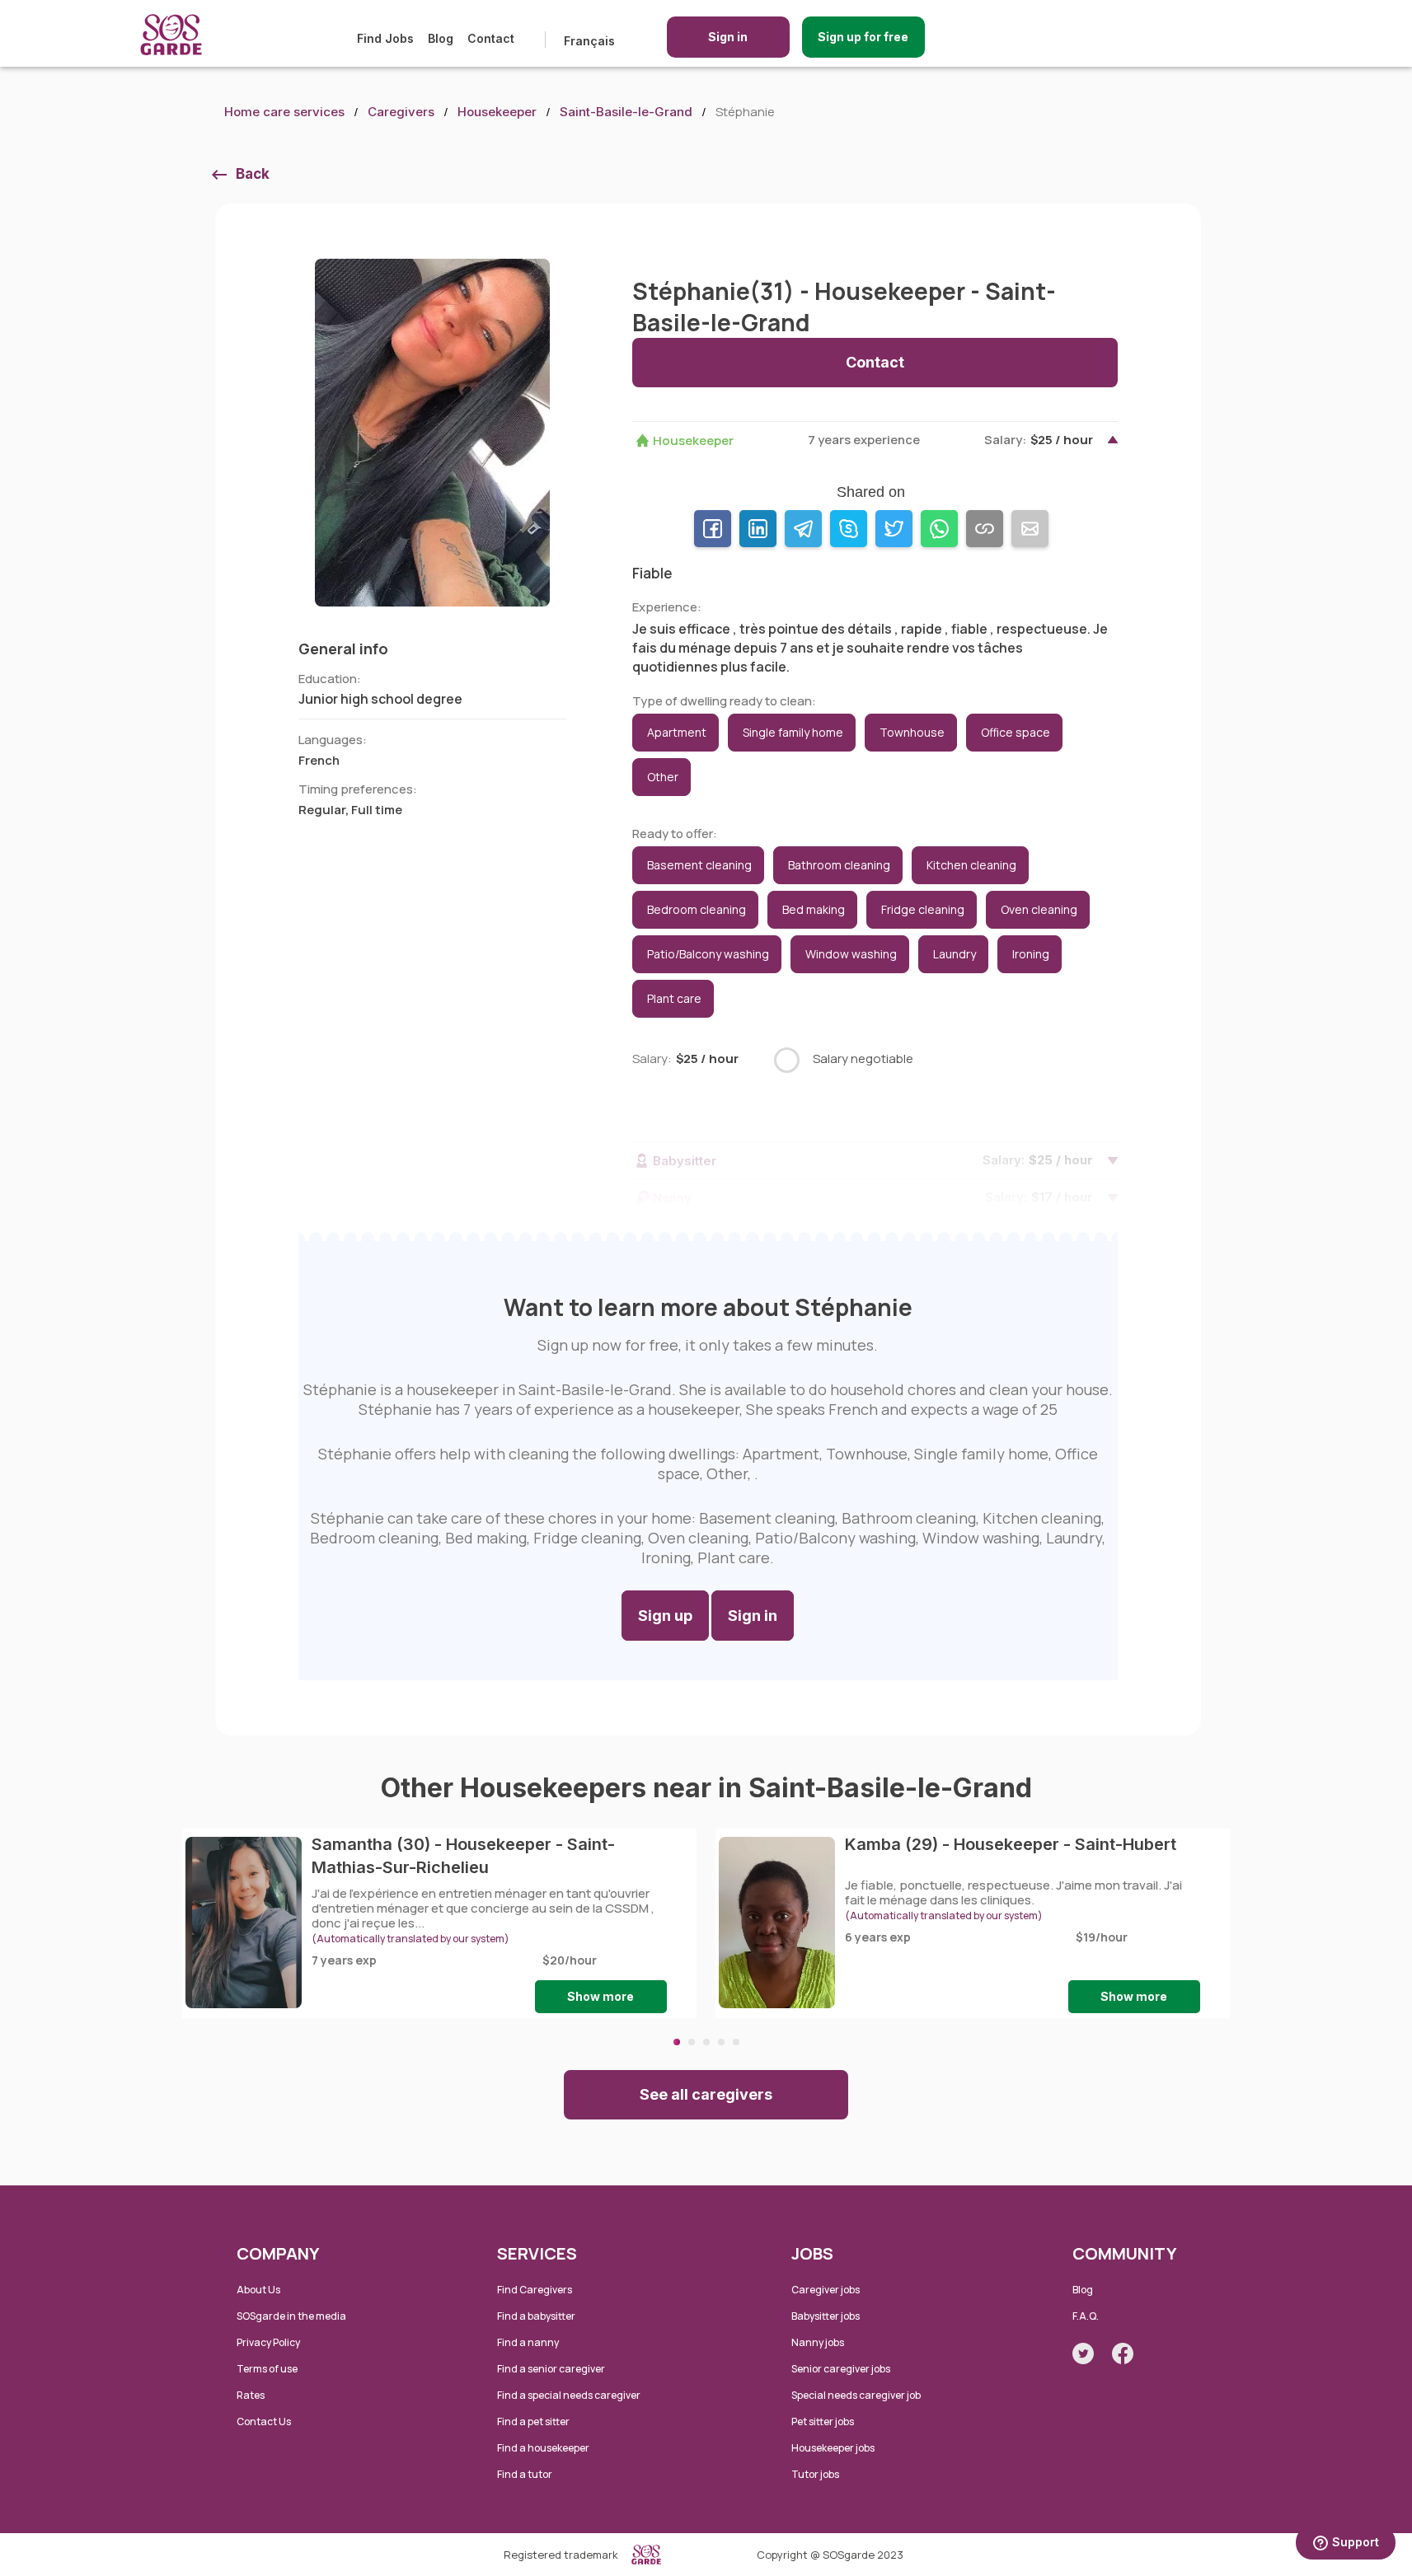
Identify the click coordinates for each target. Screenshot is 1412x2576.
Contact (491, 38)
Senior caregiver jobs (841, 2369)
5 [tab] (736, 2042)
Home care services (284, 112)
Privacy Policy (268, 2342)
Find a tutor (525, 2474)
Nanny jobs (818, 2342)
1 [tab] (677, 2042)
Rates (251, 2395)
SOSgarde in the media (291, 2316)
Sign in (728, 37)
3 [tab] (706, 2042)
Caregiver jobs (826, 2290)
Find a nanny (528, 2342)
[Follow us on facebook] (1123, 2354)
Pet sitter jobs (823, 2421)
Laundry (955, 954)
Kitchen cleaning (971, 865)
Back (253, 174)
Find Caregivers (535, 2290)
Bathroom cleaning (839, 865)
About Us (258, 2290)
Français (589, 41)
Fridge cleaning (923, 909)
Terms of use (267, 2369)
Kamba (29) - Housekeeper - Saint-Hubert (1011, 1844)
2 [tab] (692, 2042)
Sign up (665, 1616)
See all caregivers (706, 2094)
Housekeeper (497, 112)
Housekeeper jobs (833, 2448)
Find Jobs (385, 38)
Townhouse (912, 732)
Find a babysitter (536, 2316)
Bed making (814, 909)
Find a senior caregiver (551, 2369)
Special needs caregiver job (856, 2395)
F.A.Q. (1086, 2316)
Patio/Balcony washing (708, 954)
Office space (1016, 732)
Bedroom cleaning (697, 909)
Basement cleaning (699, 865)
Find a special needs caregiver (569, 2395)
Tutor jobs (815, 2474)
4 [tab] (721, 2042)
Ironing (1031, 954)
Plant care (674, 998)
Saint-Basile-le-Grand (626, 112)
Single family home (793, 732)
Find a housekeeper (543, 2448)
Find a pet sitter (533, 2421)
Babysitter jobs (826, 2316)
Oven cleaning (1039, 909)
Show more (600, 1996)
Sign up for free (863, 37)
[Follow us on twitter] (1083, 2354)
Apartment (677, 732)
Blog (441, 38)
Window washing (851, 954)
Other (663, 777)
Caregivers (401, 112)
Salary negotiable (863, 1059)
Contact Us (264, 2421)
